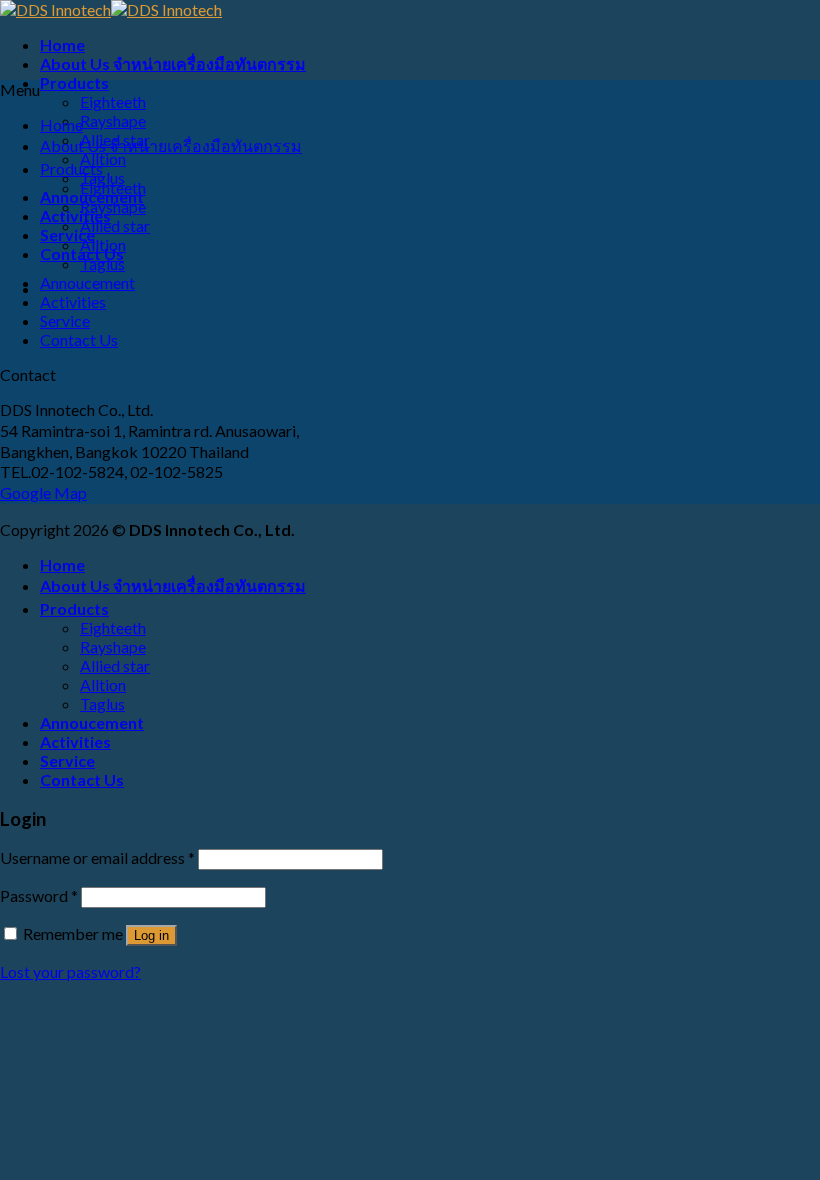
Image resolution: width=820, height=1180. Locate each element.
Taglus (102, 263)
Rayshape (113, 120)
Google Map (43, 492)
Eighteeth (113, 101)
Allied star (115, 225)
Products (74, 82)
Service (65, 320)
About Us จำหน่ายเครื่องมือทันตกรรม (173, 63)
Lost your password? (70, 971)
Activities (75, 215)
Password (39, 895)
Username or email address (97, 857)
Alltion (103, 244)
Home (62, 44)
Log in (151, 935)
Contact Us (79, 339)
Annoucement (87, 282)
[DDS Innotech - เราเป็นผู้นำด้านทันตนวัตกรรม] (111, 9)
